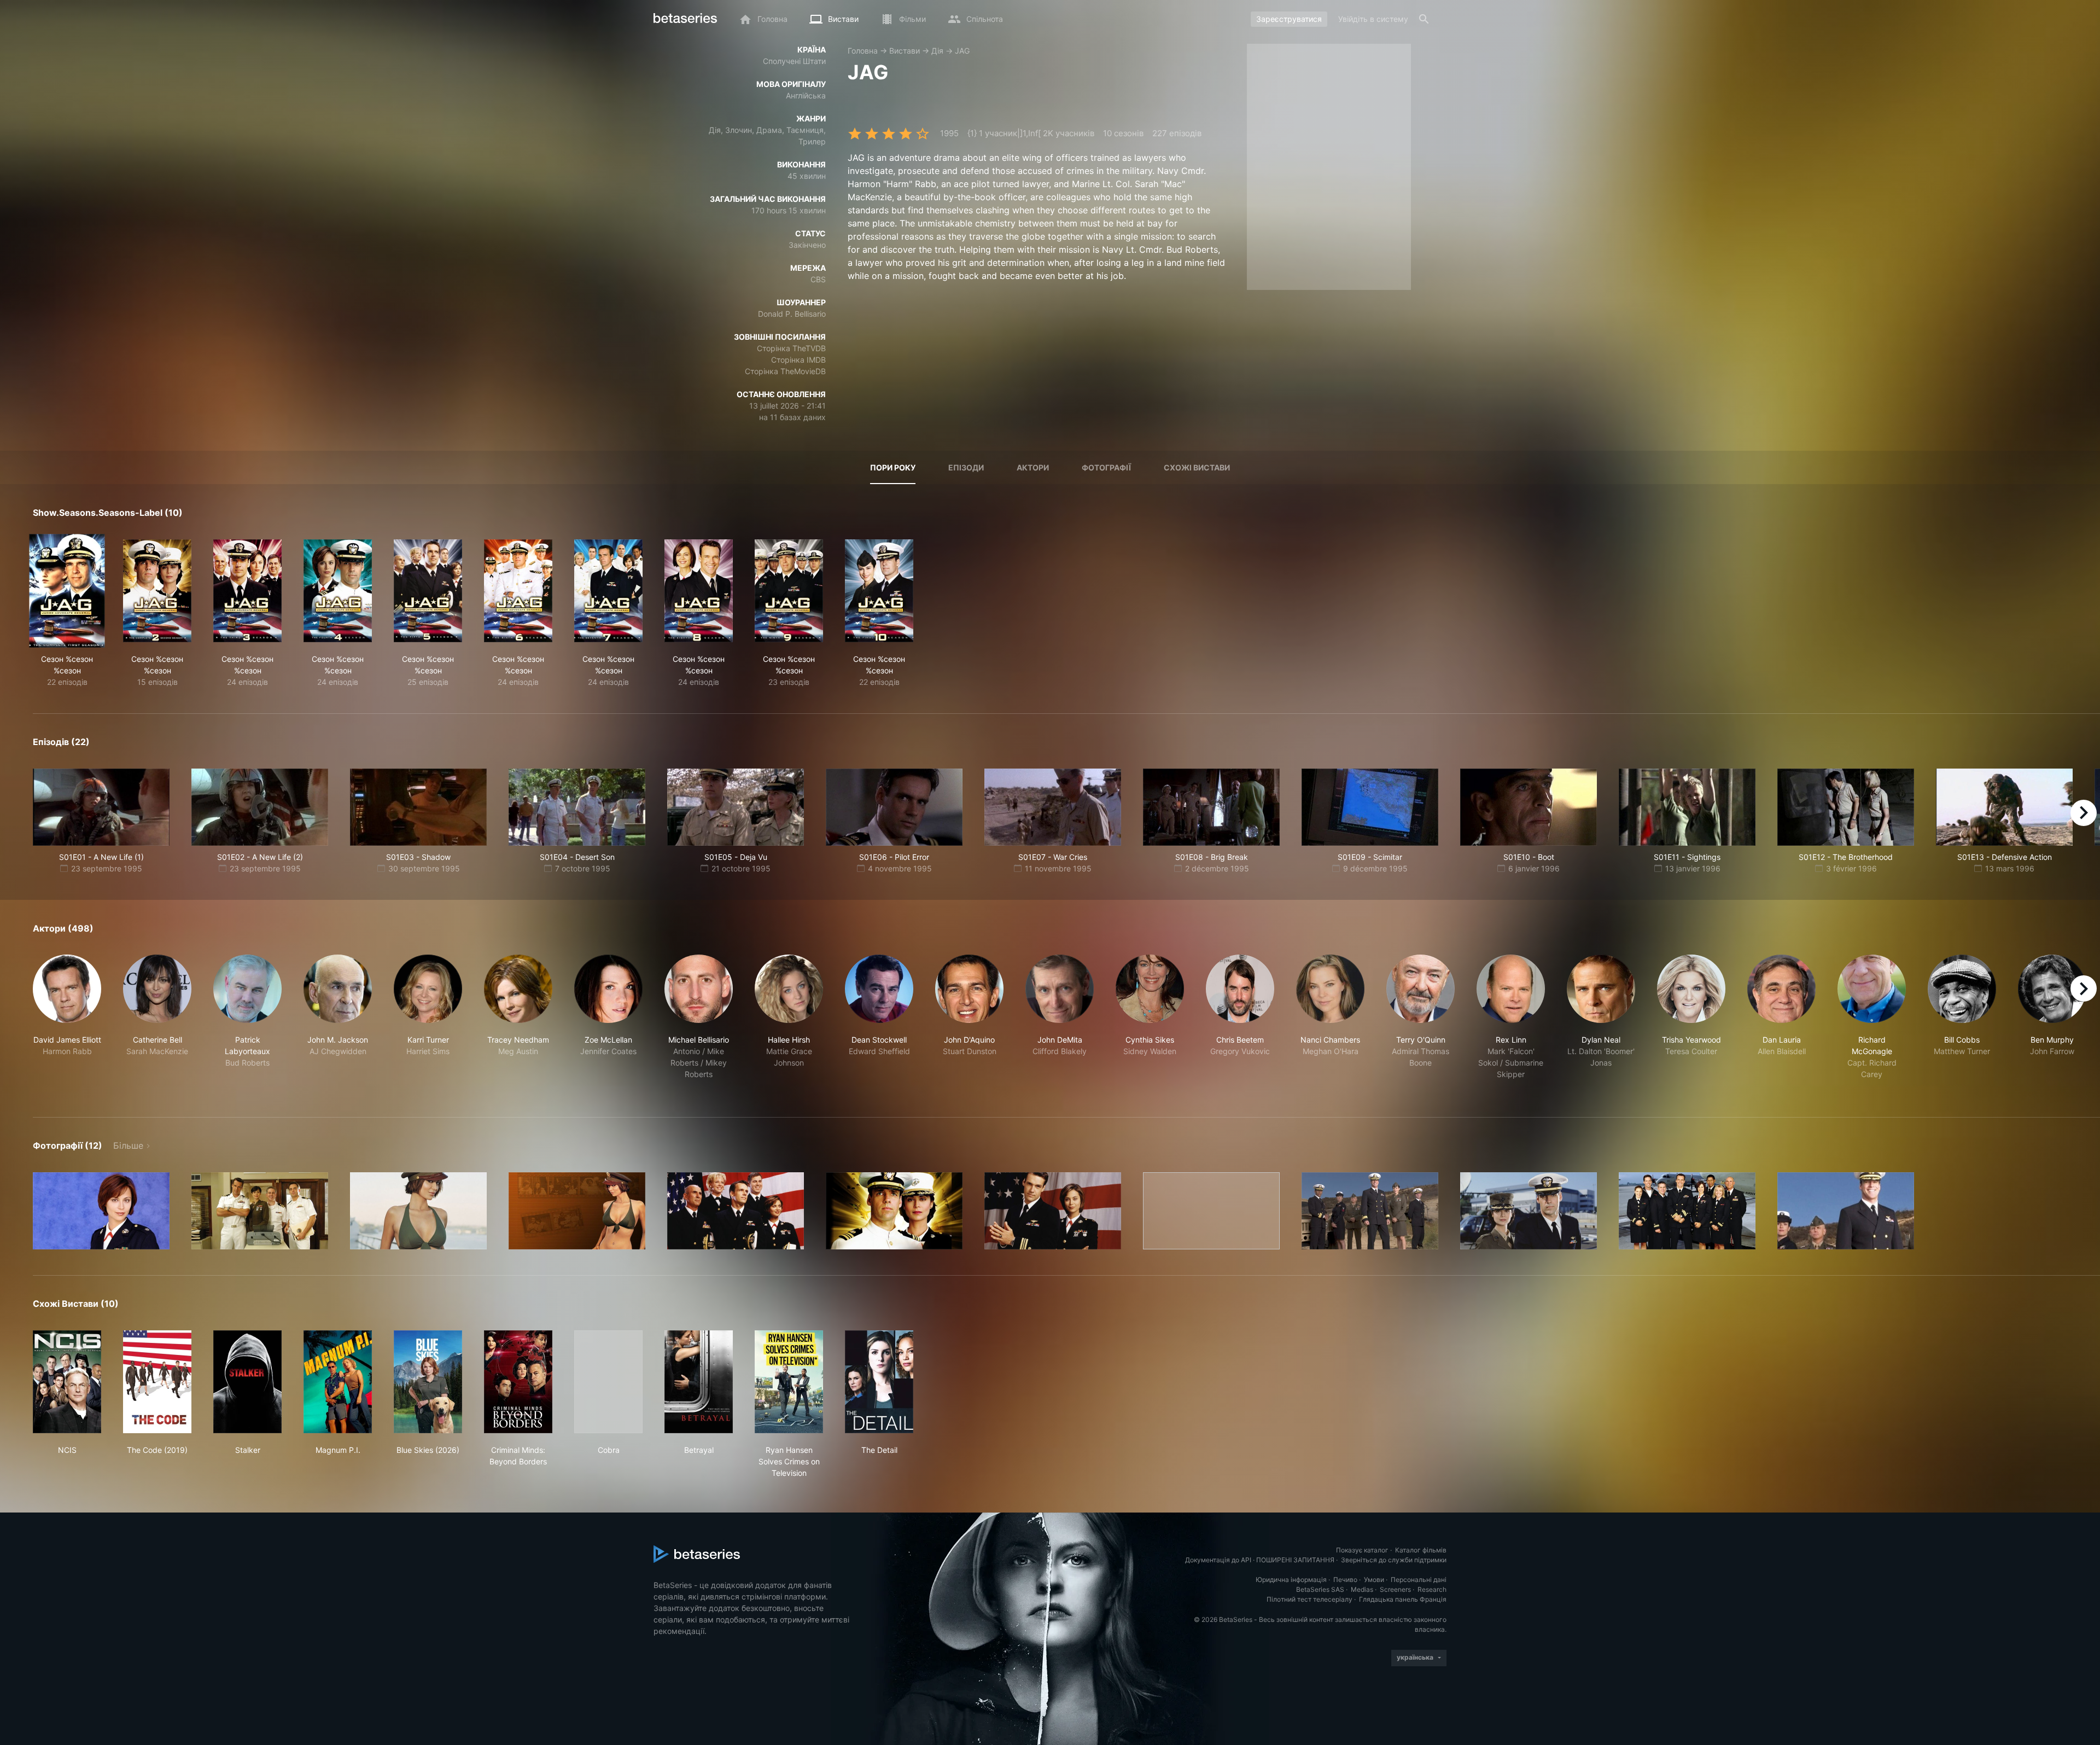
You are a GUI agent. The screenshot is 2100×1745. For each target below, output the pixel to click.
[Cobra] (608, 1382)
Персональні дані (1419, 1580)
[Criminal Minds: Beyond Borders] (518, 1382)
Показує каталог (1362, 1550)
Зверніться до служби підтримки (1394, 1560)
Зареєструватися (1289, 19)
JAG (962, 51)
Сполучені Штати (794, 61)
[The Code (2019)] (157, 1382)
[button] (67, 1023)
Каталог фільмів (1421, 1550)
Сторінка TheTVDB (791, 348)
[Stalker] (247, 1382)
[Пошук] (1424, 19)
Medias (1362, 1589)
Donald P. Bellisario (792, 314)
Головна (863, 51)
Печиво (1345, 1580)
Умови (1374, 1580)
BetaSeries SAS (1320, 1589)
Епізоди (966, 467)
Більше (128, 1145)
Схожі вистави (1197, 467)
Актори (1033, 467)
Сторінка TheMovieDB (785, 371)
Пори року (893, 467)
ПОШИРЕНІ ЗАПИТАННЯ (1295, 1560)
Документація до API (1218, 1560)
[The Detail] (879, 1382)
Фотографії (1106, 467)
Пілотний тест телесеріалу (1309, 1599)
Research (1432, 1589)
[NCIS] (67, 1382)
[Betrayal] (699, 1382)
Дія (937, 51)
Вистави (905, 51)
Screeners (1395, 1589)
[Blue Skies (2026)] (428, 1382)
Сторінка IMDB (798, 360)
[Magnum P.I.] (338, 1382)
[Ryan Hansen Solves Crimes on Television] (789, 1382)
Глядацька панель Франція (1403, 1599)
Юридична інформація (1291, 1580)
